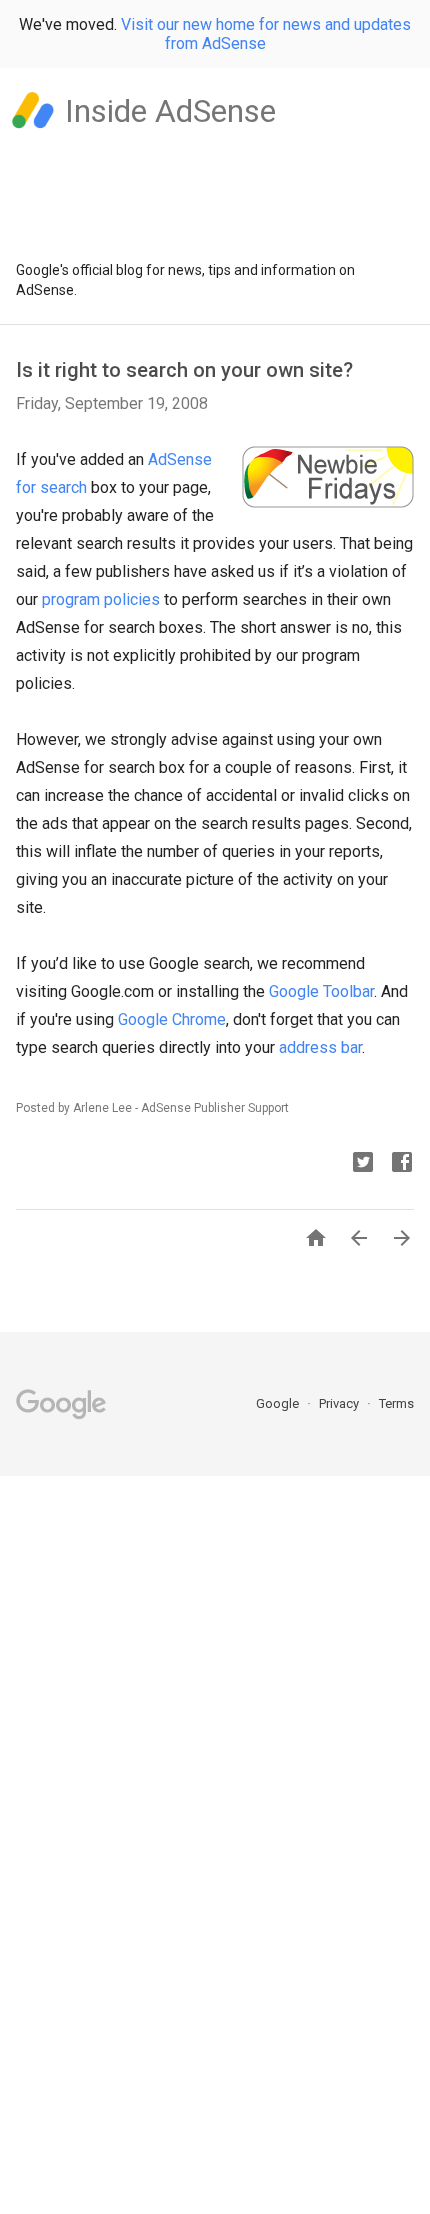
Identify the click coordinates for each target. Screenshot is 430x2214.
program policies (101, 599)
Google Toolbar (321, 991)
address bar (320, 1047)
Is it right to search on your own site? (184, 370)
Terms (396, 1403)
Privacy (340, 1403)
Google (279, 1403)
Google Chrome (172, 1019)
